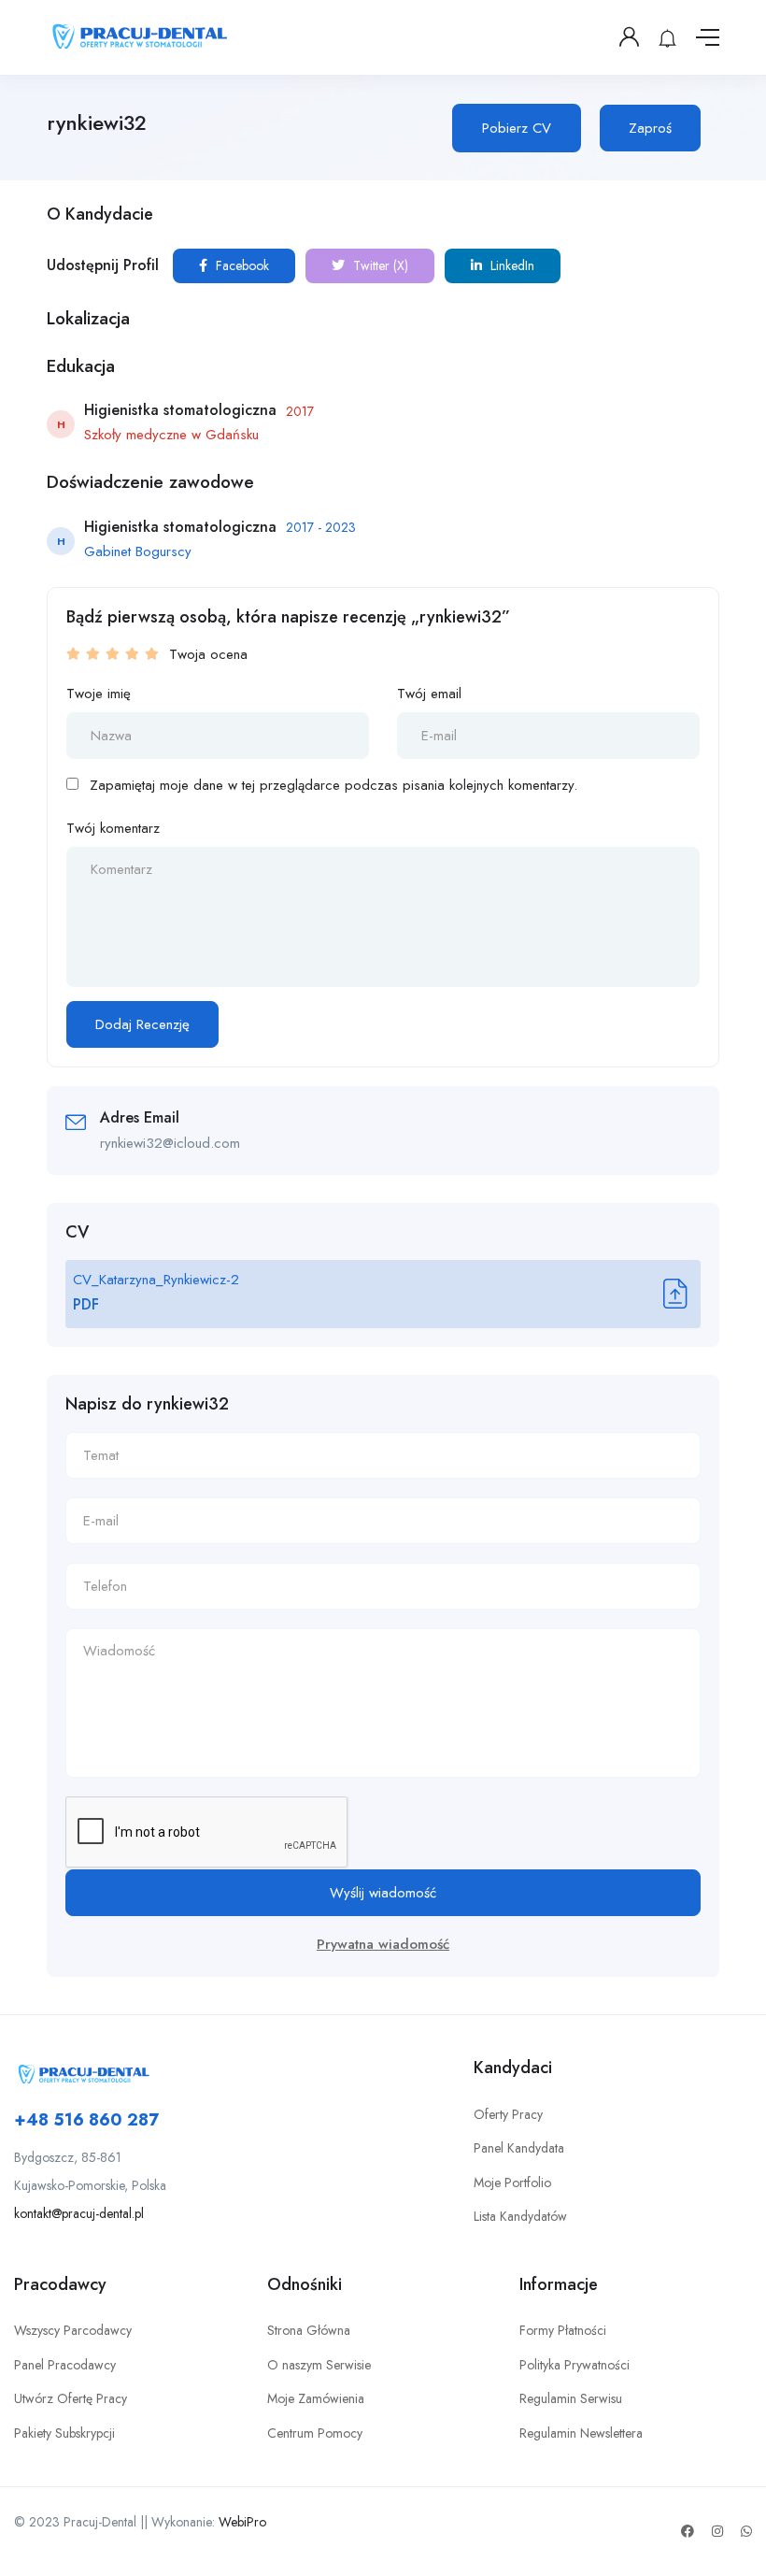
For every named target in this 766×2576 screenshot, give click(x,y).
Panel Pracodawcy (65, 2365)
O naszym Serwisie (319, 2365)
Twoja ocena (208, 654)
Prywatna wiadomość (383, 1944)
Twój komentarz (113, 828)
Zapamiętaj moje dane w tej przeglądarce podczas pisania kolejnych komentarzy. (333, 785)
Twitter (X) (379, 265)
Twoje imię (99, 694)
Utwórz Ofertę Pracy (71, 2398)
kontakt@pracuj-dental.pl (79, 2213)
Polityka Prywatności (574, 2365)
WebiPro (242, 2522)
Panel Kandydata (519, 2148)
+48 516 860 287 (86, 2120)
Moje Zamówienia (316, 2398)
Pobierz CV (517, 128)
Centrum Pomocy (315, 2433)
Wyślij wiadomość (383, 1893)
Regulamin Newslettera (581, 2433)
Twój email (429, 694)
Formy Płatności (563, 2330)
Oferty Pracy (508, 2114)
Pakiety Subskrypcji (64, 2433)
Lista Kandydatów (520, 2216)
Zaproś (650, 128)
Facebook (241, 265)
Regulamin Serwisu (571, 2398)
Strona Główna (309, 2330)
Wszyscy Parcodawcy (73, 2330)
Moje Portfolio (512, 2182)
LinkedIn (511, 265)
